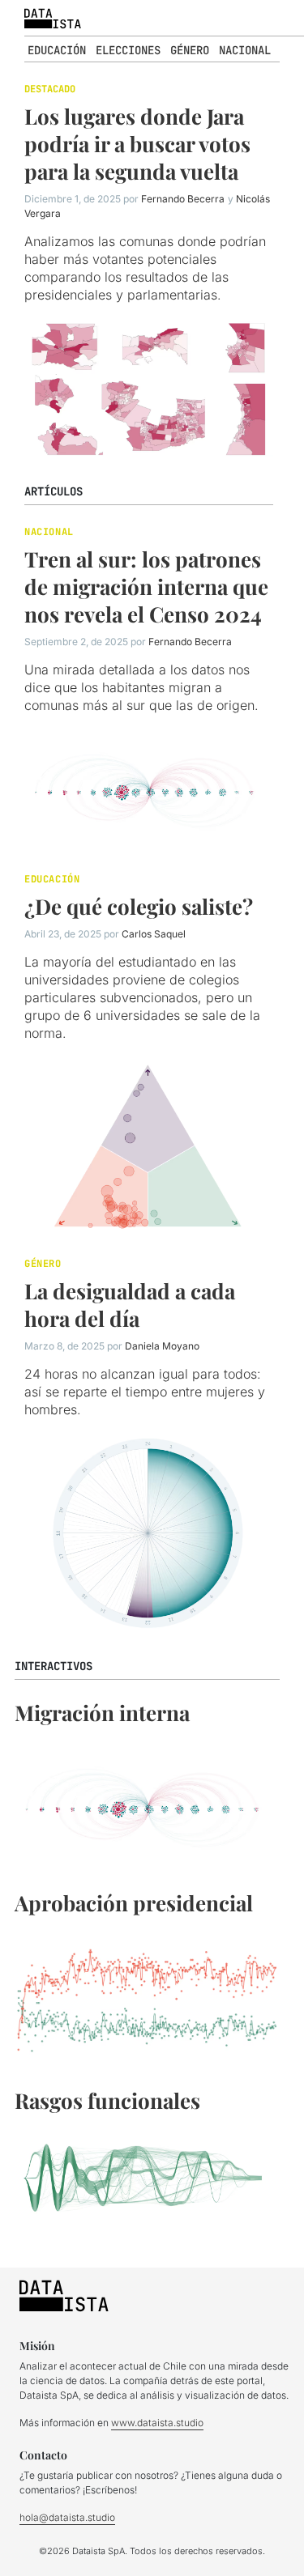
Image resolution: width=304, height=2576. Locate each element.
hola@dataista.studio (67, 2517)
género (190, 50)
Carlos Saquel (154, 934)
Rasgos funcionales (107, 2100)
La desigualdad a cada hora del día (130, 1305)
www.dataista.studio (157, 2423)
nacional (245, 50)
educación (57, 50)
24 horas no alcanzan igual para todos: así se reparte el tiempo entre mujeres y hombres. (145, 1392)
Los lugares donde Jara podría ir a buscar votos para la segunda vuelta (137, 144)
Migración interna (102, 1713)
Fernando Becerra (183, 199)
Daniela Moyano (162, 1346)
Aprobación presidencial (134, 1903)
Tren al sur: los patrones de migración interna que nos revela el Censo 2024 (146, 587)
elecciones (128, 50)
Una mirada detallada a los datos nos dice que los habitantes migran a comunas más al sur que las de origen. (141, 687)
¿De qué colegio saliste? (139, 906)
